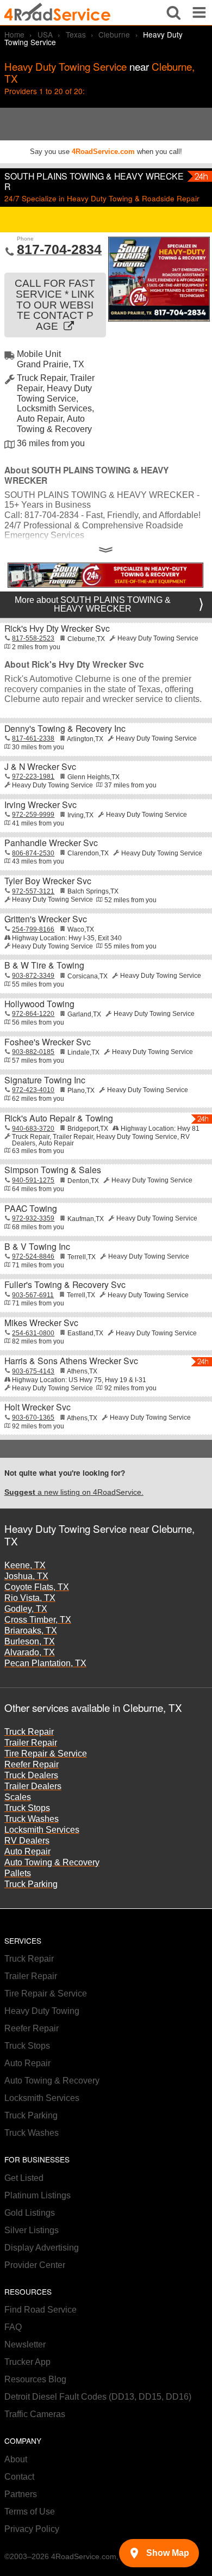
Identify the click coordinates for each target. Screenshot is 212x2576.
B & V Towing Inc (37, 1246)
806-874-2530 (33, 853)
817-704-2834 (59, 249)
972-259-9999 (33, 815)
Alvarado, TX (30, 1652)
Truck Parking (31, 1884)
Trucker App (27, 2362)
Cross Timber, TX (38, 1620)
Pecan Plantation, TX (45, 1663)
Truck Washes (32, 1819)
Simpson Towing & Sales (53, 1170)
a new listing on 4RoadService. (74, 1492)
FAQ (13, 2327)
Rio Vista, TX (30, 1598)
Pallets (18, 1873)
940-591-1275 (33, 1180)
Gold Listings (30, 2213)
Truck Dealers (31, 1775)
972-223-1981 (33, 777)
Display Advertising (42, 2248)
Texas (76, 34)
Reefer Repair (32, 1764)
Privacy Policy (32, 2529)
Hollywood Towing (39, 1004)
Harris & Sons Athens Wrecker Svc (71, 1361)
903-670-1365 (33, 1418)
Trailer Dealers (33, 1786)
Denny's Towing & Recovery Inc (65, 728)
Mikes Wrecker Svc (41, 1323)
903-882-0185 (33, 1052)
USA (45, 34)
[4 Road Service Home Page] (57, 12)
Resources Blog (35, 2379)
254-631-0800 (33, 1333)
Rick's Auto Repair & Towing (59, 1118)
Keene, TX (25, 1565)
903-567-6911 (33, 1295)
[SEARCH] (174, 13)
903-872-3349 (33, 976)
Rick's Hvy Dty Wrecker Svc (57, 628)
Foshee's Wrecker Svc (48, 1042)
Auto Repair (27, 1851)
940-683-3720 (33, 1129)
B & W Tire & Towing (44, 965)
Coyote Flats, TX (37, 1587)
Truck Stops (27, 1808)
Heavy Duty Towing (42, 2011)
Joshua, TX (26, 1576)
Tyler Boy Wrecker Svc (48, 881)
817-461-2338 (33, 738)
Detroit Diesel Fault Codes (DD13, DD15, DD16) (98, 2397)
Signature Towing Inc (45, 1080)
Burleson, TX (30, 1641)
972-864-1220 (33, 1014)
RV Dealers (27, 1841)
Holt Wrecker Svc (38, 1407)
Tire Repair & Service (46, 1754)
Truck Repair (29, 1732)
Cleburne (114, 34)
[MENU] (199, 13)
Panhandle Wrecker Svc (51, 843)
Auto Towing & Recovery (52, 1862)
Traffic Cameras (35, 2414)
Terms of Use (30, 2512)
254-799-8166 (33, 929)
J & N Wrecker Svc (40, 766)
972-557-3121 (33, 891)
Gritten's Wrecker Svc (46, 919)
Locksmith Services (42, 1830)
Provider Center (35, 2265)
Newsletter (25, 2344)
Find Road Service (40, 2310)
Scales (18, 1797)
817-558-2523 (33, 638)
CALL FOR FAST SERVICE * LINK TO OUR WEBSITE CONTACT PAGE (55, 305)
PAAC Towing (31, 1208)
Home (14, 34)
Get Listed (24, 2178)
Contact (19, 2477)
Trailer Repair (31, 1743)
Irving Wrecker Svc (40, 805)
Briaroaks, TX (31, 1631)
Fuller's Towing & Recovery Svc (65, 1284)
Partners (21, 2494)
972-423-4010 (33, 1090)
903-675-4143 (33, 1371)
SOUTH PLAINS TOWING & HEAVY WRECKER (94, 181)
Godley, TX (26, 1609)
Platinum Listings (38, 2195)
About (16, 2459)
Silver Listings (32, 2230)
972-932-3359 (33, 1218)
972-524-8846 (33, 1256)
